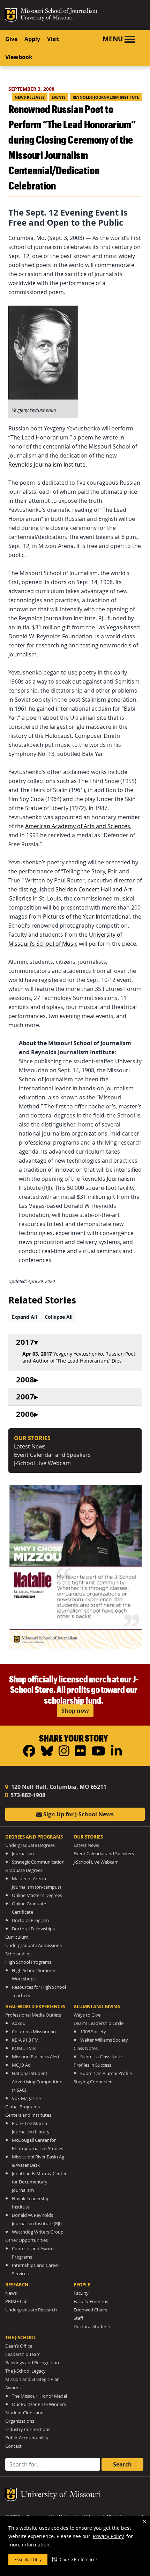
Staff (78, 2318)
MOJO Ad (21, 2065)
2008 (25, 1380)
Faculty (81, 2293)
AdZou (19, 2023)
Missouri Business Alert (36, 2057)
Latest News (30, 1446)
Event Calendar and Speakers (52, 1455)
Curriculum (17, 1937)
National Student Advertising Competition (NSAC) (37, 2082)
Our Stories (88, 1837)
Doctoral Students (92, 2327)
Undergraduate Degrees (30, 1845)
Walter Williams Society (104, 2040)
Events (59, 97)
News (11, 2293)
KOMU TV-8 (24, 2048)
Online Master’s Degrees (37, 1895)
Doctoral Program (30, 1920)
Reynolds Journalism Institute (106, 97)
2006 (25, 1414)
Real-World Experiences (35, 2006)
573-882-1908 (27, 1795)
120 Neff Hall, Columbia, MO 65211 (58, 1787)
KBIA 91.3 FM (25, 2040)
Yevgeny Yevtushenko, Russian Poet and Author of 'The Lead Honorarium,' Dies (79, 1357)
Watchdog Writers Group (38, 2232)
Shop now (75, 1711)
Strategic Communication (38, 1862)
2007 (25, 1397)
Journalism (23, 1854)
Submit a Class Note (101, 2057)
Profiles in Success (92, 2065)
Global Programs (22, 2107)
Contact (13, 2446)
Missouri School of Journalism (59, 12)
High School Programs (28, 1962)
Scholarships (18, 1954)
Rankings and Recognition (32, 2363)
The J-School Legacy (25, 2371)
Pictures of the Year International (86, 916)
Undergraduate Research (31, 2310)
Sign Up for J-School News (78, 1814)
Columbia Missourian (34, 2032)
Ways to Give (87, 2015)
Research (17, 2285)
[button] (75, 2559)
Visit (53, 39)
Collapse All (59, 1317)
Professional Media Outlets (33, 2015)
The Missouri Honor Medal (39, 2396)
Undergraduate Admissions (33, 1945)
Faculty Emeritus (91, 2302)
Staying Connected (93, 2082)
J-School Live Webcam (42, 1463)
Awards (13, 2388)
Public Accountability (27, 2438)
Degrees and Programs (34, 1837)
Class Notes (86, 2048)
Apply (32, 39)
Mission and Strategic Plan (32, 2379)
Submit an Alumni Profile (106, 2073)
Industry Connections (28, 2429)
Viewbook (19, 57)
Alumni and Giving (97, 2006)
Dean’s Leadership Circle (99, 2023)
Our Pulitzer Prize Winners (39, 2404)
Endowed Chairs (90, 2310)
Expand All (24, 1317)
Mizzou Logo (11, 15)
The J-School (21, 2337)
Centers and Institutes (28, 2115)
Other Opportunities (27, 2240)
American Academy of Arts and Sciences (78, 826)
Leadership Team (23, 2354)
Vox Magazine (26, 2098)
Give (11, 39)
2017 (25, 1342)
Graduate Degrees (24, 1870)
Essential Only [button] (28, 2559)
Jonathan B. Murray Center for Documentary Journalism (39, 2182)
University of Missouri (47, 18)
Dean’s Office (19, 2346)
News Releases (30, 97)
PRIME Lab (16, 2302)
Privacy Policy (108, 2536)
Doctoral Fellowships (33, 1929)
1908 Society (93, 2032)
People (82, 2285)
